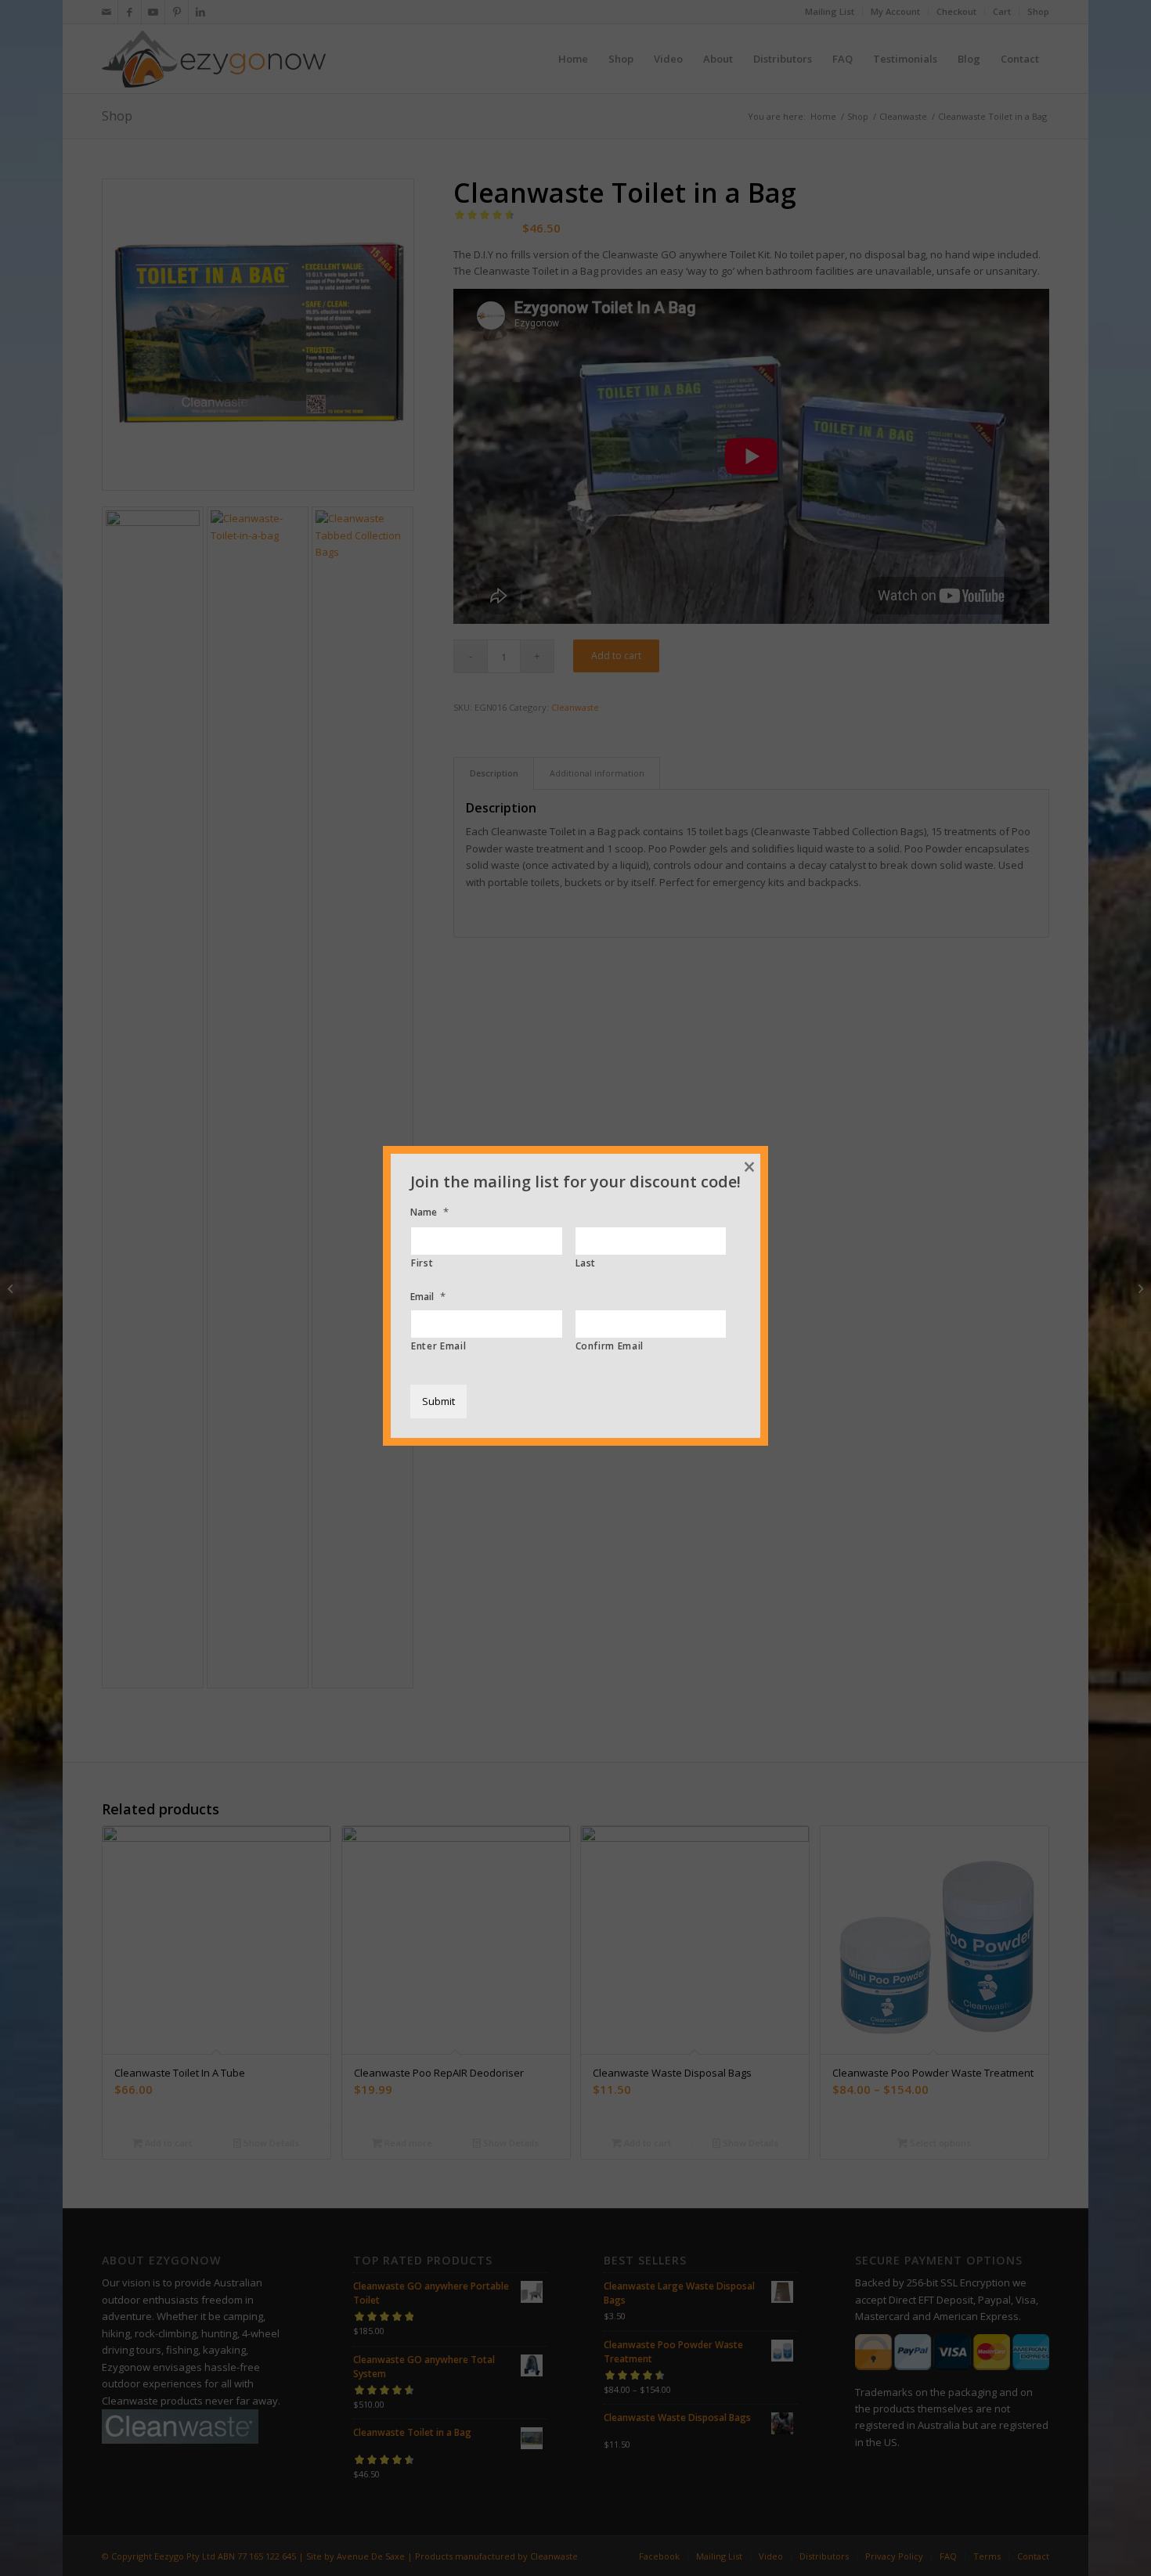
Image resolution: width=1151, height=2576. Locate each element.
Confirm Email (610, 1346)
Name (429, 1212)
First (422, 1263)
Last (586, 1263)
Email (428, 1297)
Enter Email (438, 1346)
